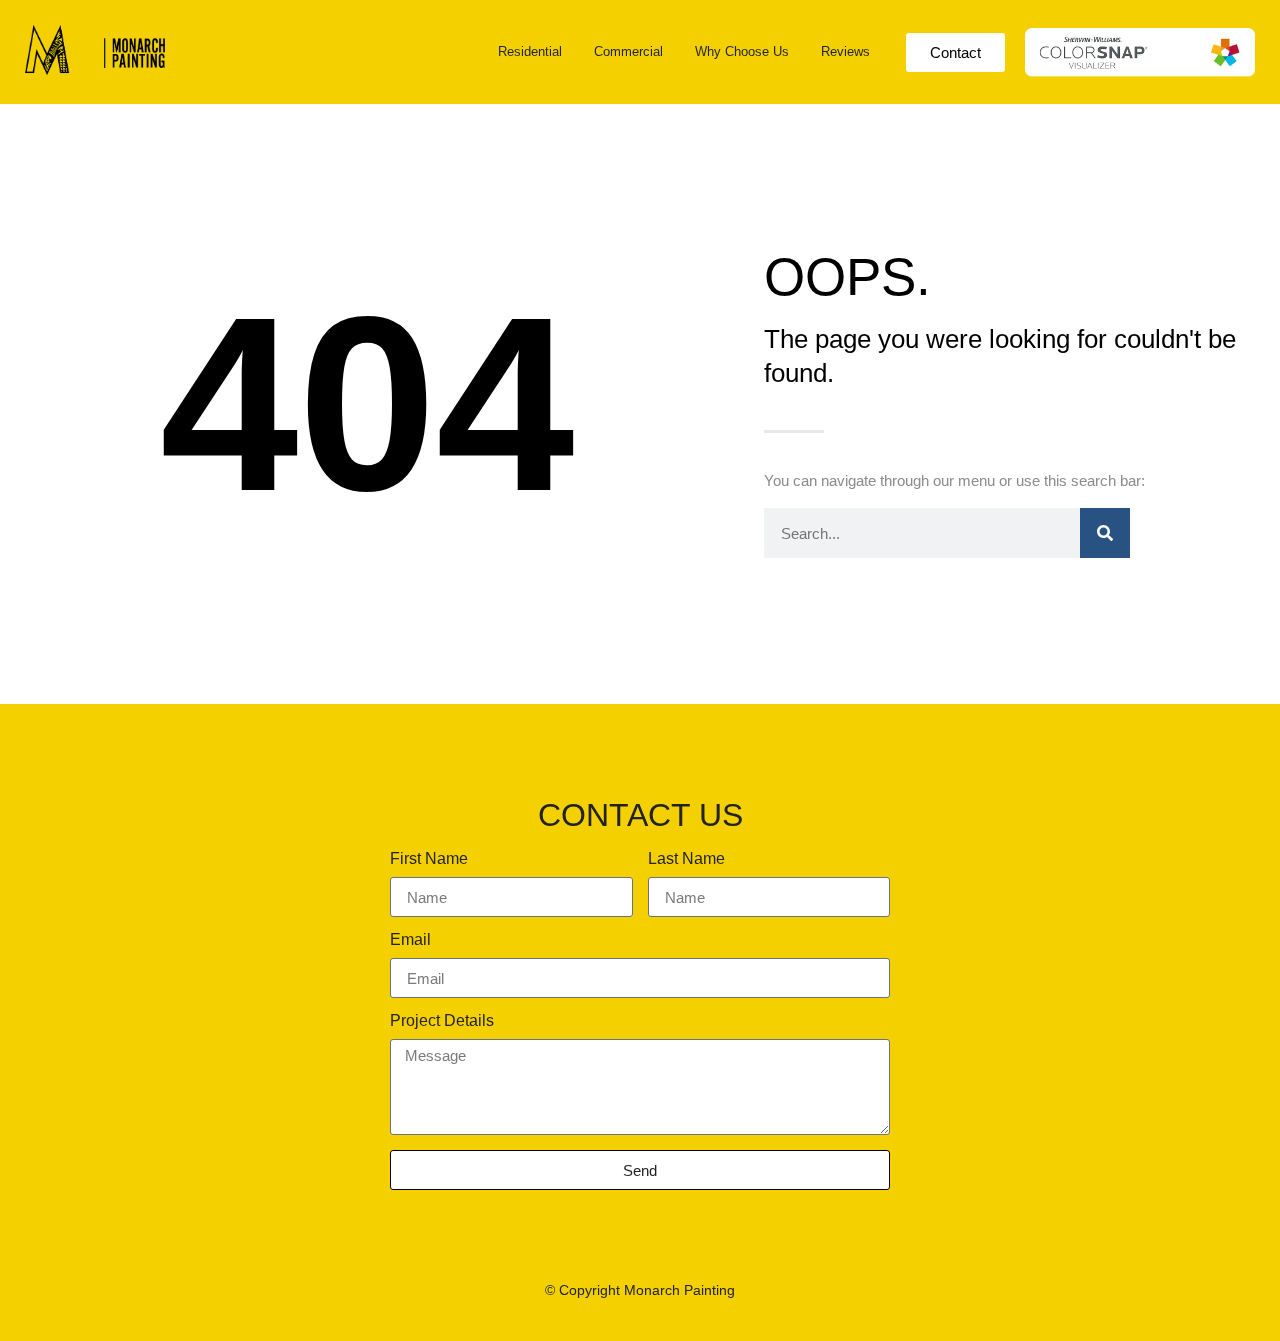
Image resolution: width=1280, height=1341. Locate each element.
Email (410, 940)
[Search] (1105, 533)
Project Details (442, 1021)
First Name (429, 859)
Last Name (686, 859)
